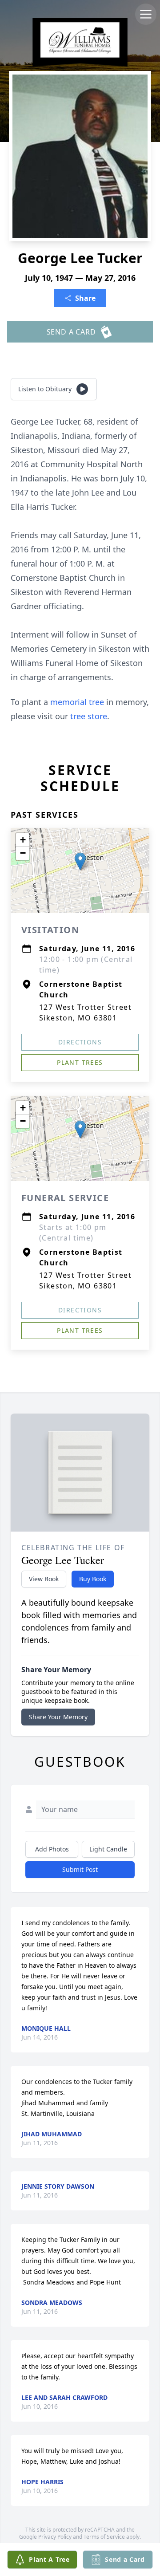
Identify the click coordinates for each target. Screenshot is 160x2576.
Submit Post (80, 1869)
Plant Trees (80, 1062)
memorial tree (77, 702)
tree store (89, 716)
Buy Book (93, 1579)
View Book (44, 1579)
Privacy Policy (55, 2537)
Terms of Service (104, 2537)
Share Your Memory (58, 1717)
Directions (80, 1042)
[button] (80, 861)
